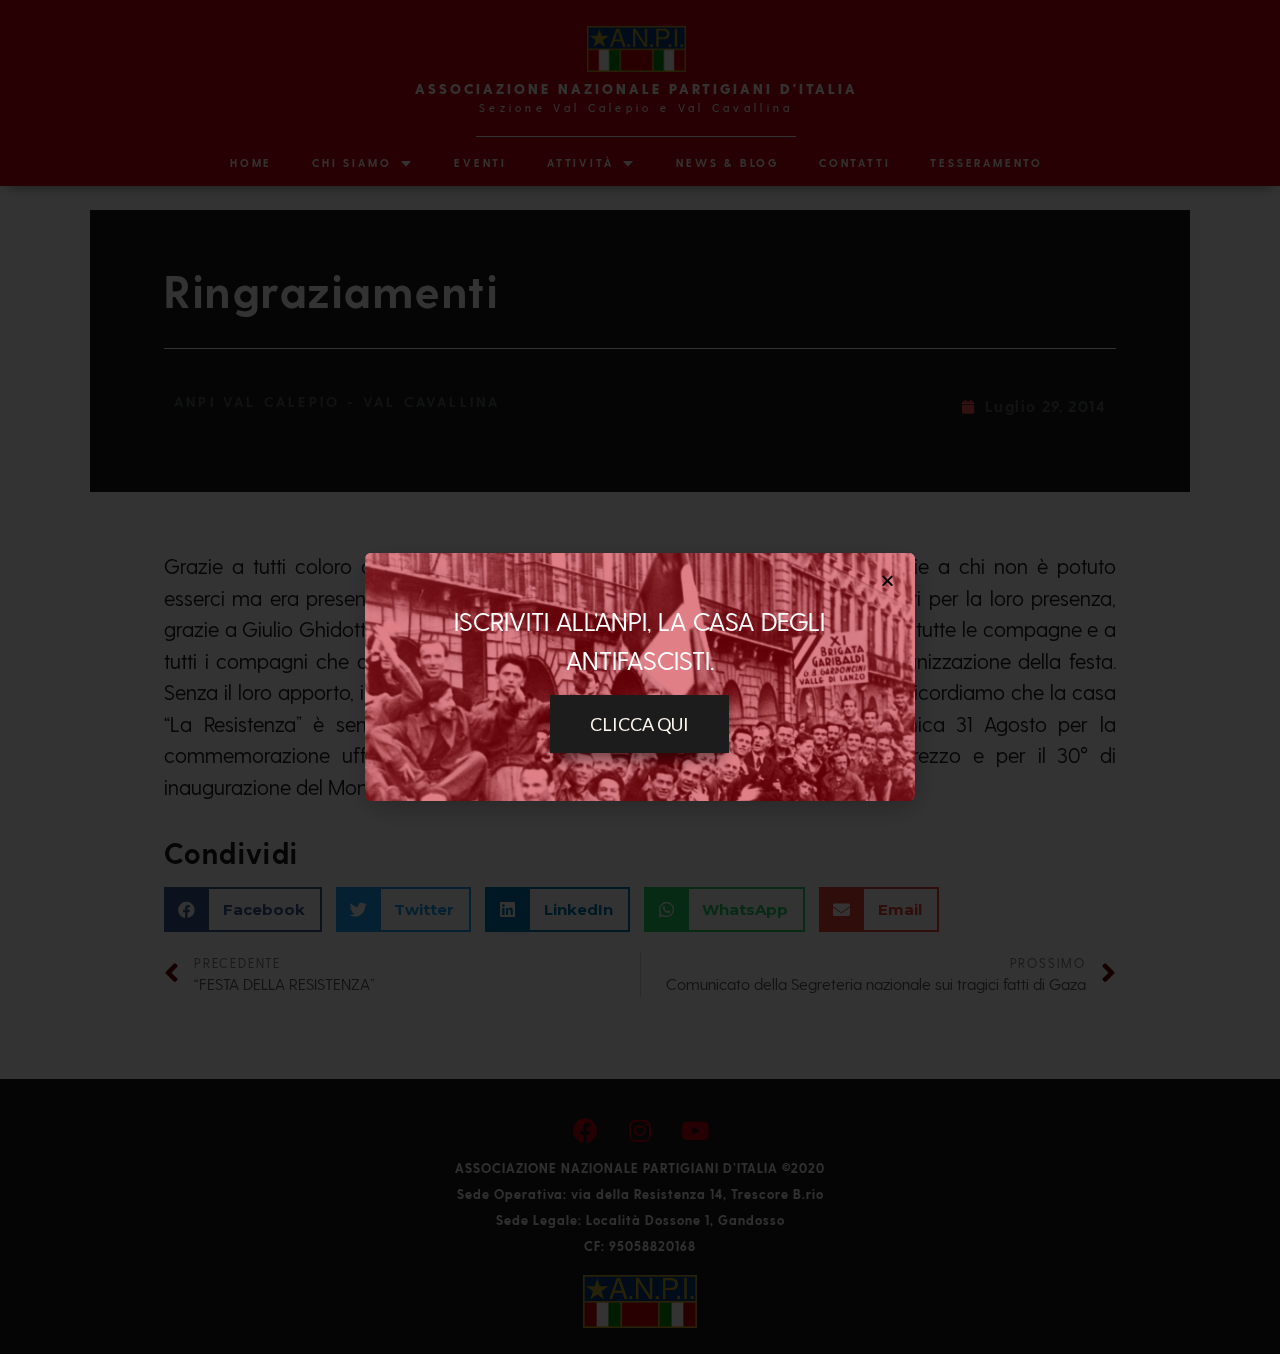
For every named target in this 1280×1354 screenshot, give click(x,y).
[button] (639, 724)
